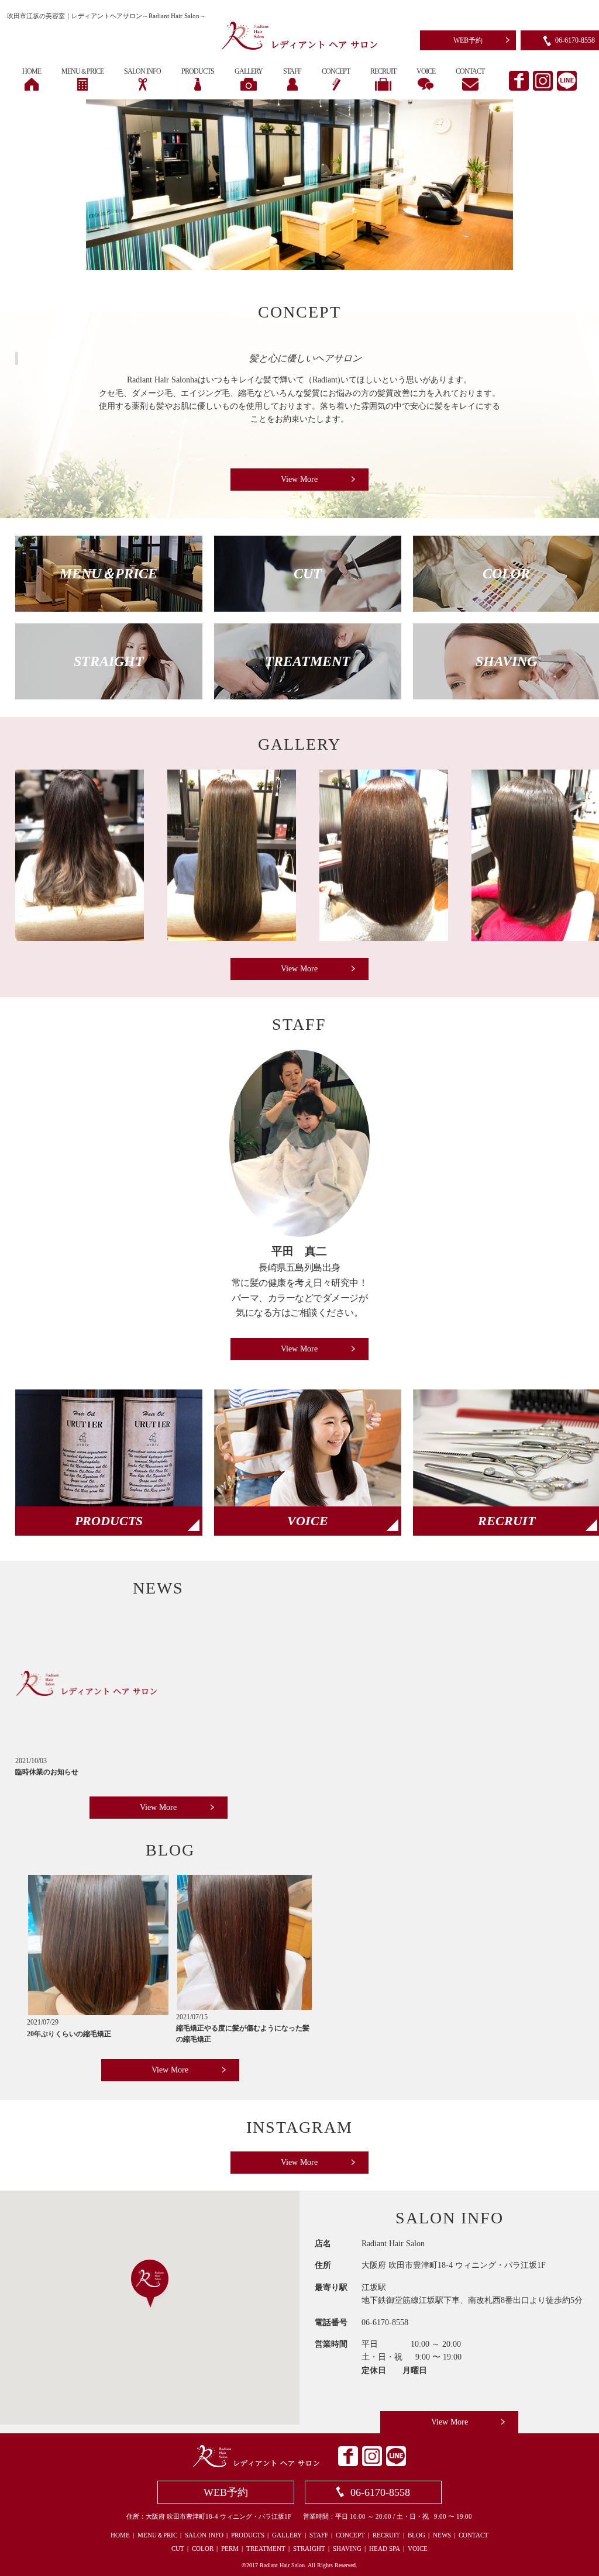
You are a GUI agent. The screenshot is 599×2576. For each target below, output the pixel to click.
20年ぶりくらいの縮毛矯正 (69, 2034)
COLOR (203, 2549)
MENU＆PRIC (157, 2535)
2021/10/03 (31, 1761)
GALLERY (287, 2535)
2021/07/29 (43, 2022)
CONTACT (474, 2535)
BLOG (416, 2535)
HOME (120, 2535)
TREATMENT (266, 2549)
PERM (230, 2549)
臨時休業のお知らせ (47, 1772)
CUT (178, 2549)
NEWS (442, 2535)
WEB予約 (468, 40)
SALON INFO (204, 2535)
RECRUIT (386, 2535)
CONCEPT (350, 2535)
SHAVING (347, 2549)
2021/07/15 (192, 2017)
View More (299, 479)
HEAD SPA (385, 2549)
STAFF (319, 2535)
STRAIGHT (309, 2549)
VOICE (418, 2549)
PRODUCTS (248, 2535)
